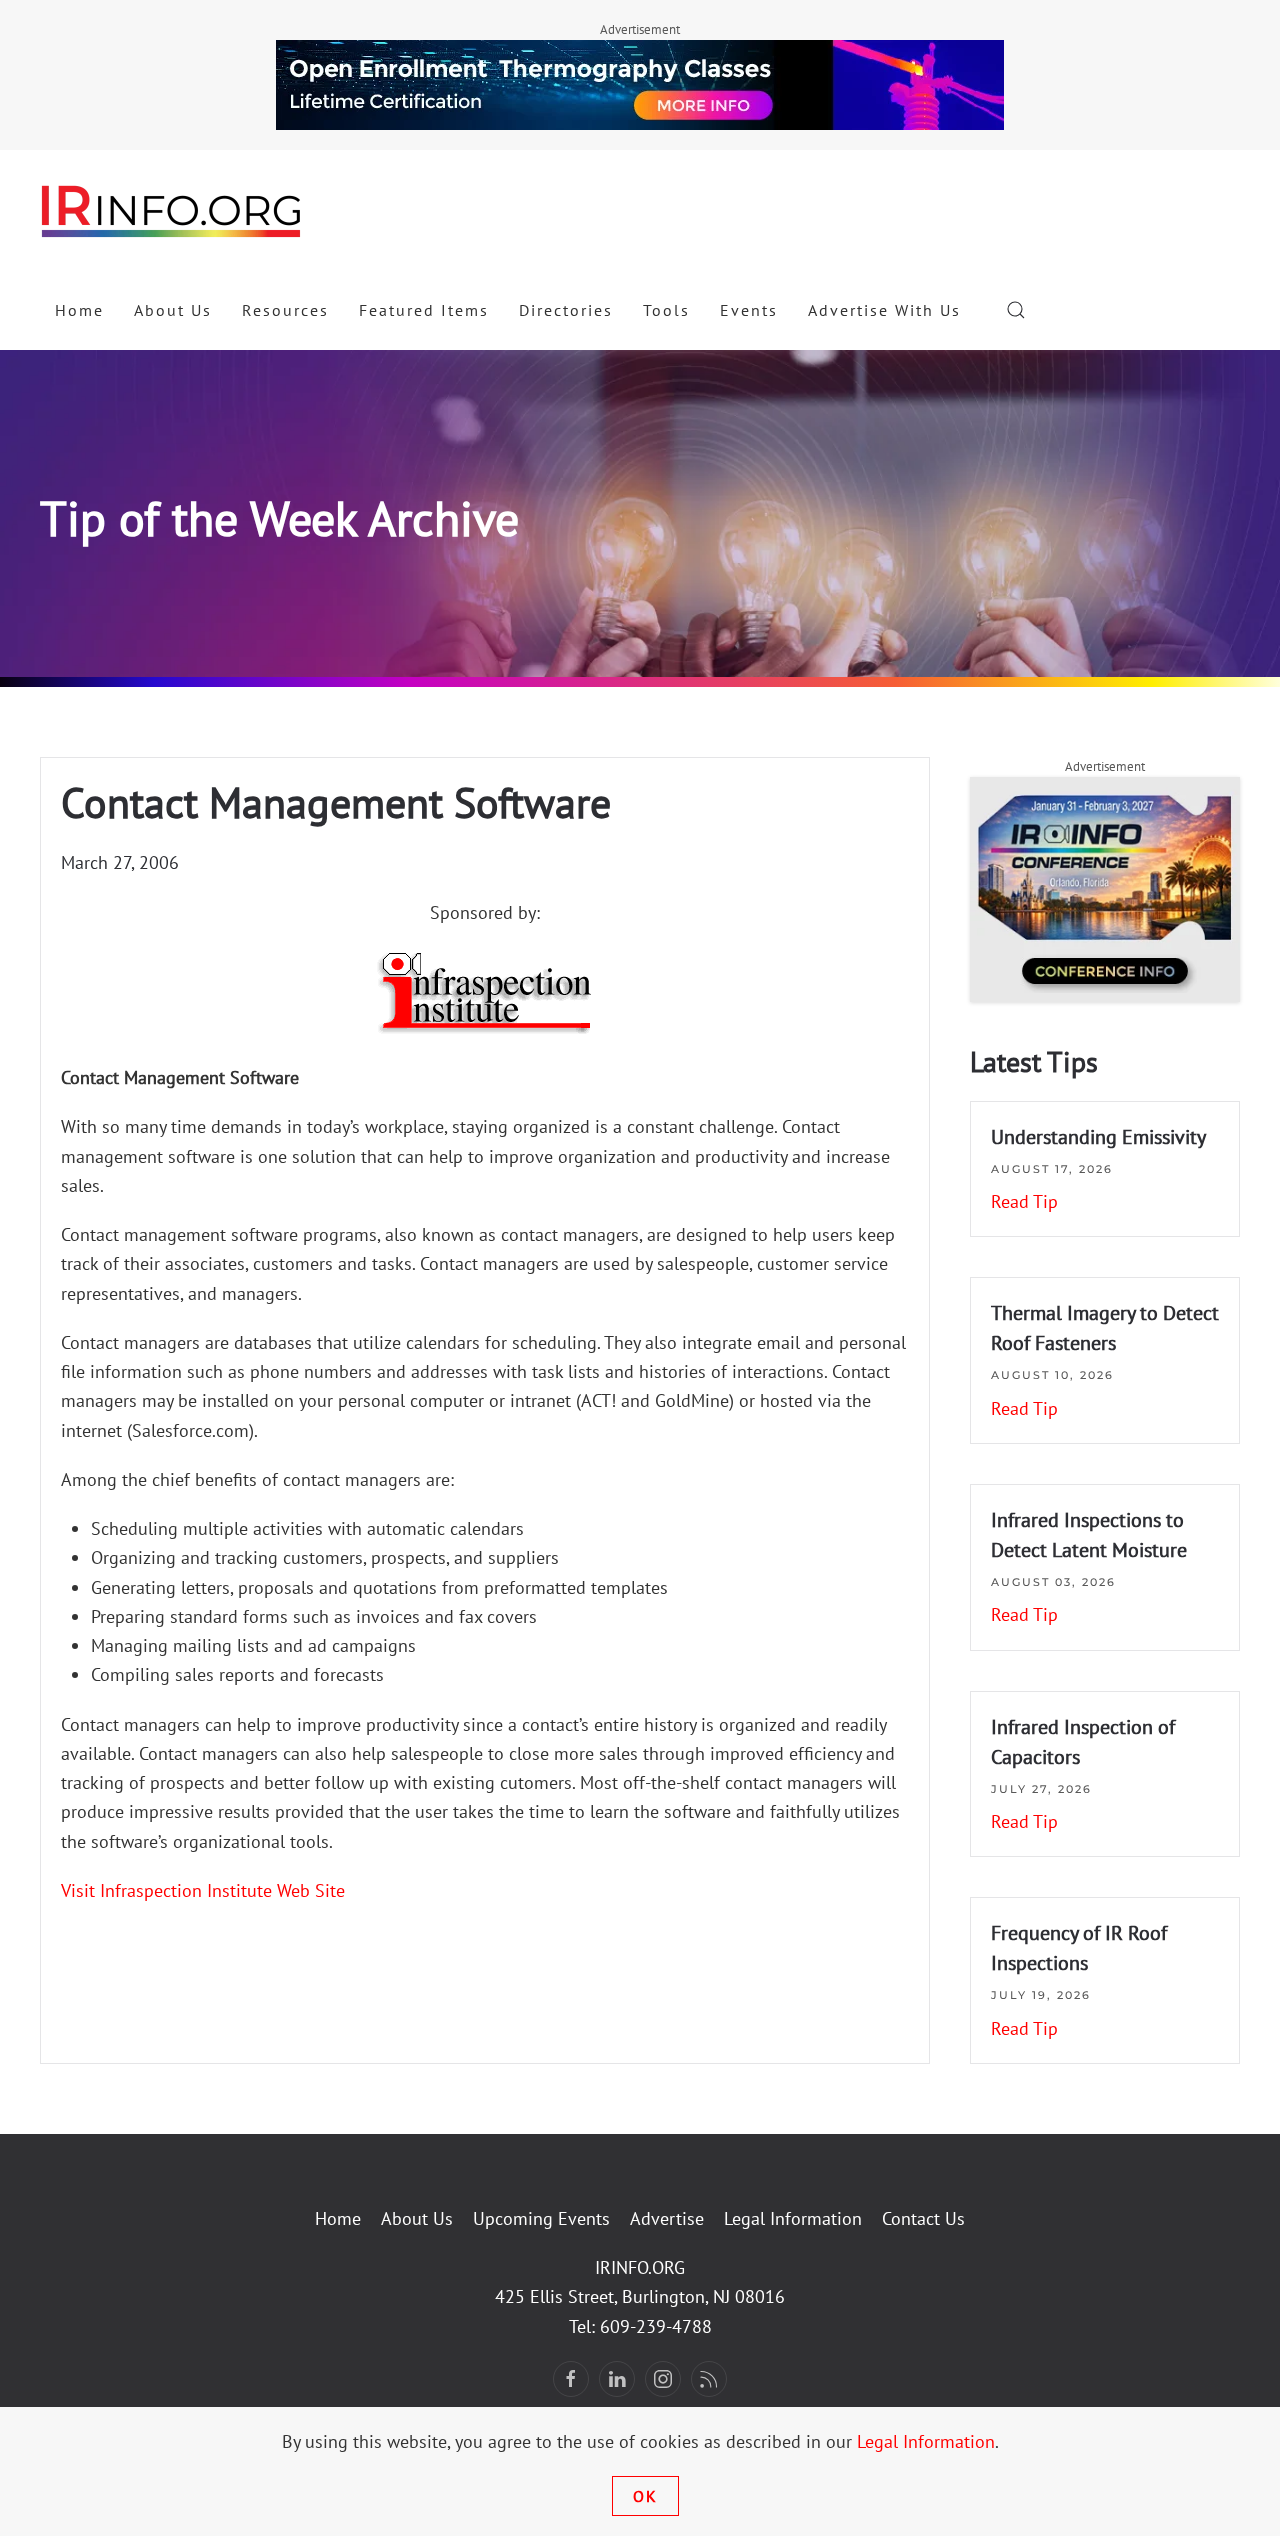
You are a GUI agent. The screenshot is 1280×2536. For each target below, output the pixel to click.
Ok (645, 2496)
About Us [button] (173, 310)
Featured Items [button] (424, 310)
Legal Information (793, 2218)
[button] (1016, 310)
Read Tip (1024, 1201)
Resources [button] (285, 310)
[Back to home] (172, 210)
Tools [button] (666, 310)
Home (79, 310)
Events (749, 310)
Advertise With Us (884, 310)
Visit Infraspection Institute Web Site (203, 1890)
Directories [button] (566, 310)
